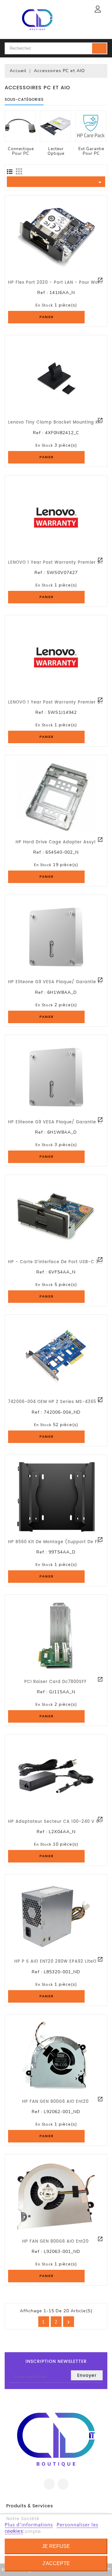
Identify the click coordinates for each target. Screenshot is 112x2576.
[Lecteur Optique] (55, 126)
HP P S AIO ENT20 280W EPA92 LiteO (55, 1962)
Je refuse (56, 2546)
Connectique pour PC (21, 151)
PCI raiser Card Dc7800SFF (56, 1682)
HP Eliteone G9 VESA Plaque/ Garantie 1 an (58, 982)
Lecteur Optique (56, 151)
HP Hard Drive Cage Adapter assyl (56, 842)
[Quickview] (100, 280)
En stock (44, 305)
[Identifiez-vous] (98, 9)
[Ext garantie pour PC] (91, 126)
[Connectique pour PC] (20, 126)
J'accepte (56, 2563)
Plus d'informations (29, 2524)
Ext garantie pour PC (91, 151)
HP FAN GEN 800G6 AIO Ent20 (55, 2102)
